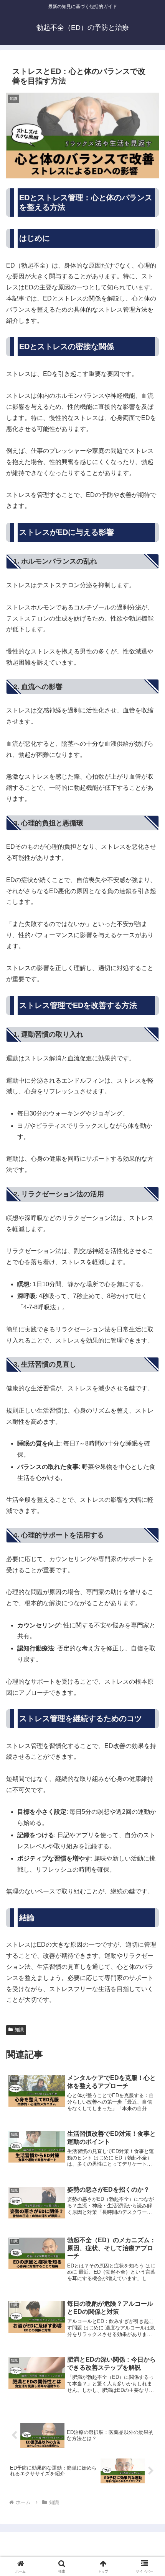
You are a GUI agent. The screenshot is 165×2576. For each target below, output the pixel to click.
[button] (149, 1561)
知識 (19, 2030)
